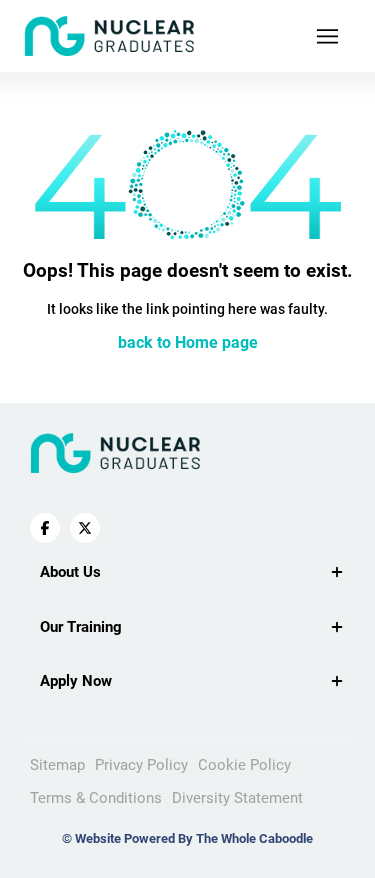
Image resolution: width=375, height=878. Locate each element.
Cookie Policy (244, 765)
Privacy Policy (141, 765)
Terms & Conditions (96, 798)
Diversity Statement (237, 798)
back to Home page (188, 342)
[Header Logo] (110, 36)
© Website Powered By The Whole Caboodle (187, 838)
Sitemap (57, 765)
